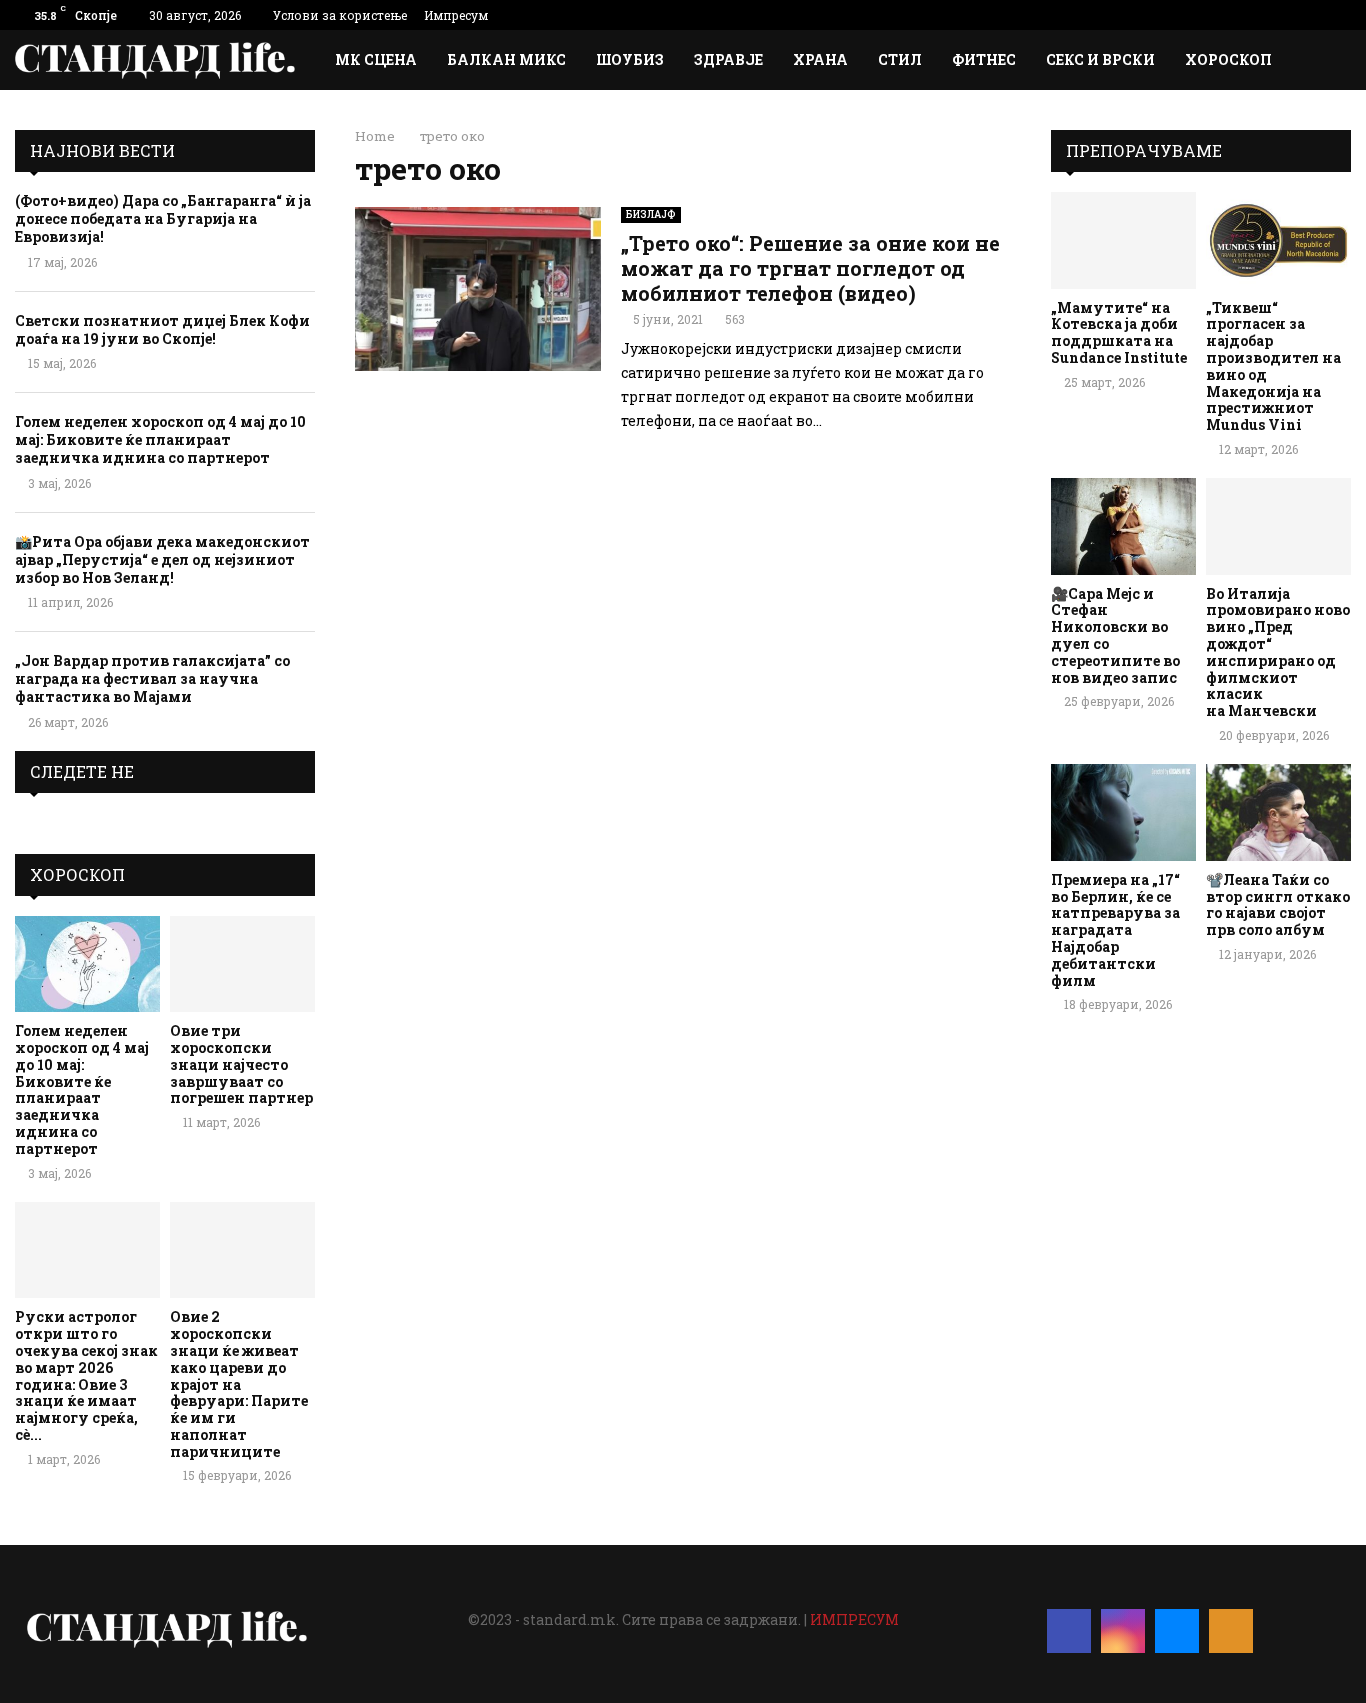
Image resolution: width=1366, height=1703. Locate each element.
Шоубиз (630, 59)
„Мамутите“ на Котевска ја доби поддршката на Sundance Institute (1119, 332)
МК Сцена (376, 59)
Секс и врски (1100, 59)
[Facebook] (1069, 1631)
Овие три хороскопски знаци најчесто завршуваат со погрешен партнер (241, 1064)
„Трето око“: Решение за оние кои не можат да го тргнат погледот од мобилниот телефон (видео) (810, 268)
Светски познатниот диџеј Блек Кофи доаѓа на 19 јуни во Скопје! (162, 329)
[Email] (1177, 1631)
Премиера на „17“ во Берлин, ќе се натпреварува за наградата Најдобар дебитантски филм (1115, 930)
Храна (820, 59)
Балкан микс (506, 59)
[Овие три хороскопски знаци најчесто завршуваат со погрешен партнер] (242, 964)
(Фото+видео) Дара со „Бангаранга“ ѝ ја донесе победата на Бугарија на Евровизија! (163, 218)
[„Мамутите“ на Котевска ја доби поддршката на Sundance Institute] (1123, 240)
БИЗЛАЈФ (651, 214)
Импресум (456, 15)
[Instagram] (1123, 1631)
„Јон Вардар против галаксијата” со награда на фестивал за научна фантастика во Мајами (152, 678)
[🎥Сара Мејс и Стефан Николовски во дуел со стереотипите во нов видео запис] (1123, 526)
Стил (900, 59)
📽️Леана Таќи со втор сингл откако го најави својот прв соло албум (1278, 904)
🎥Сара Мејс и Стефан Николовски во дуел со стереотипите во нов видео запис (1115, 635)
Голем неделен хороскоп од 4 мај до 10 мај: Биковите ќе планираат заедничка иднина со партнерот (160, 439)
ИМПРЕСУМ (854, 1619)
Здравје (728, 59)
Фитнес (984, 59)
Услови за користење (340, 15)
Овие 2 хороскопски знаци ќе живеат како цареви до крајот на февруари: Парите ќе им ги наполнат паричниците (239, 1383)
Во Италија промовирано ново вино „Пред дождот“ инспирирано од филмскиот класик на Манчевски (1278, 652)
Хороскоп (1228, 59)
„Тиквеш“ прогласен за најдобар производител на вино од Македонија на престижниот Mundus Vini (1273, 366)
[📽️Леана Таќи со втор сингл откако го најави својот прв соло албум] (1278, 812)
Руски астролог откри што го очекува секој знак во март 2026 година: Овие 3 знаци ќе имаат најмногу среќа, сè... (86, 1375)
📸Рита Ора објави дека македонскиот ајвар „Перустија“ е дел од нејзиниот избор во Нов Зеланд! (162, 559)
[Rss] (1231, 1631)
